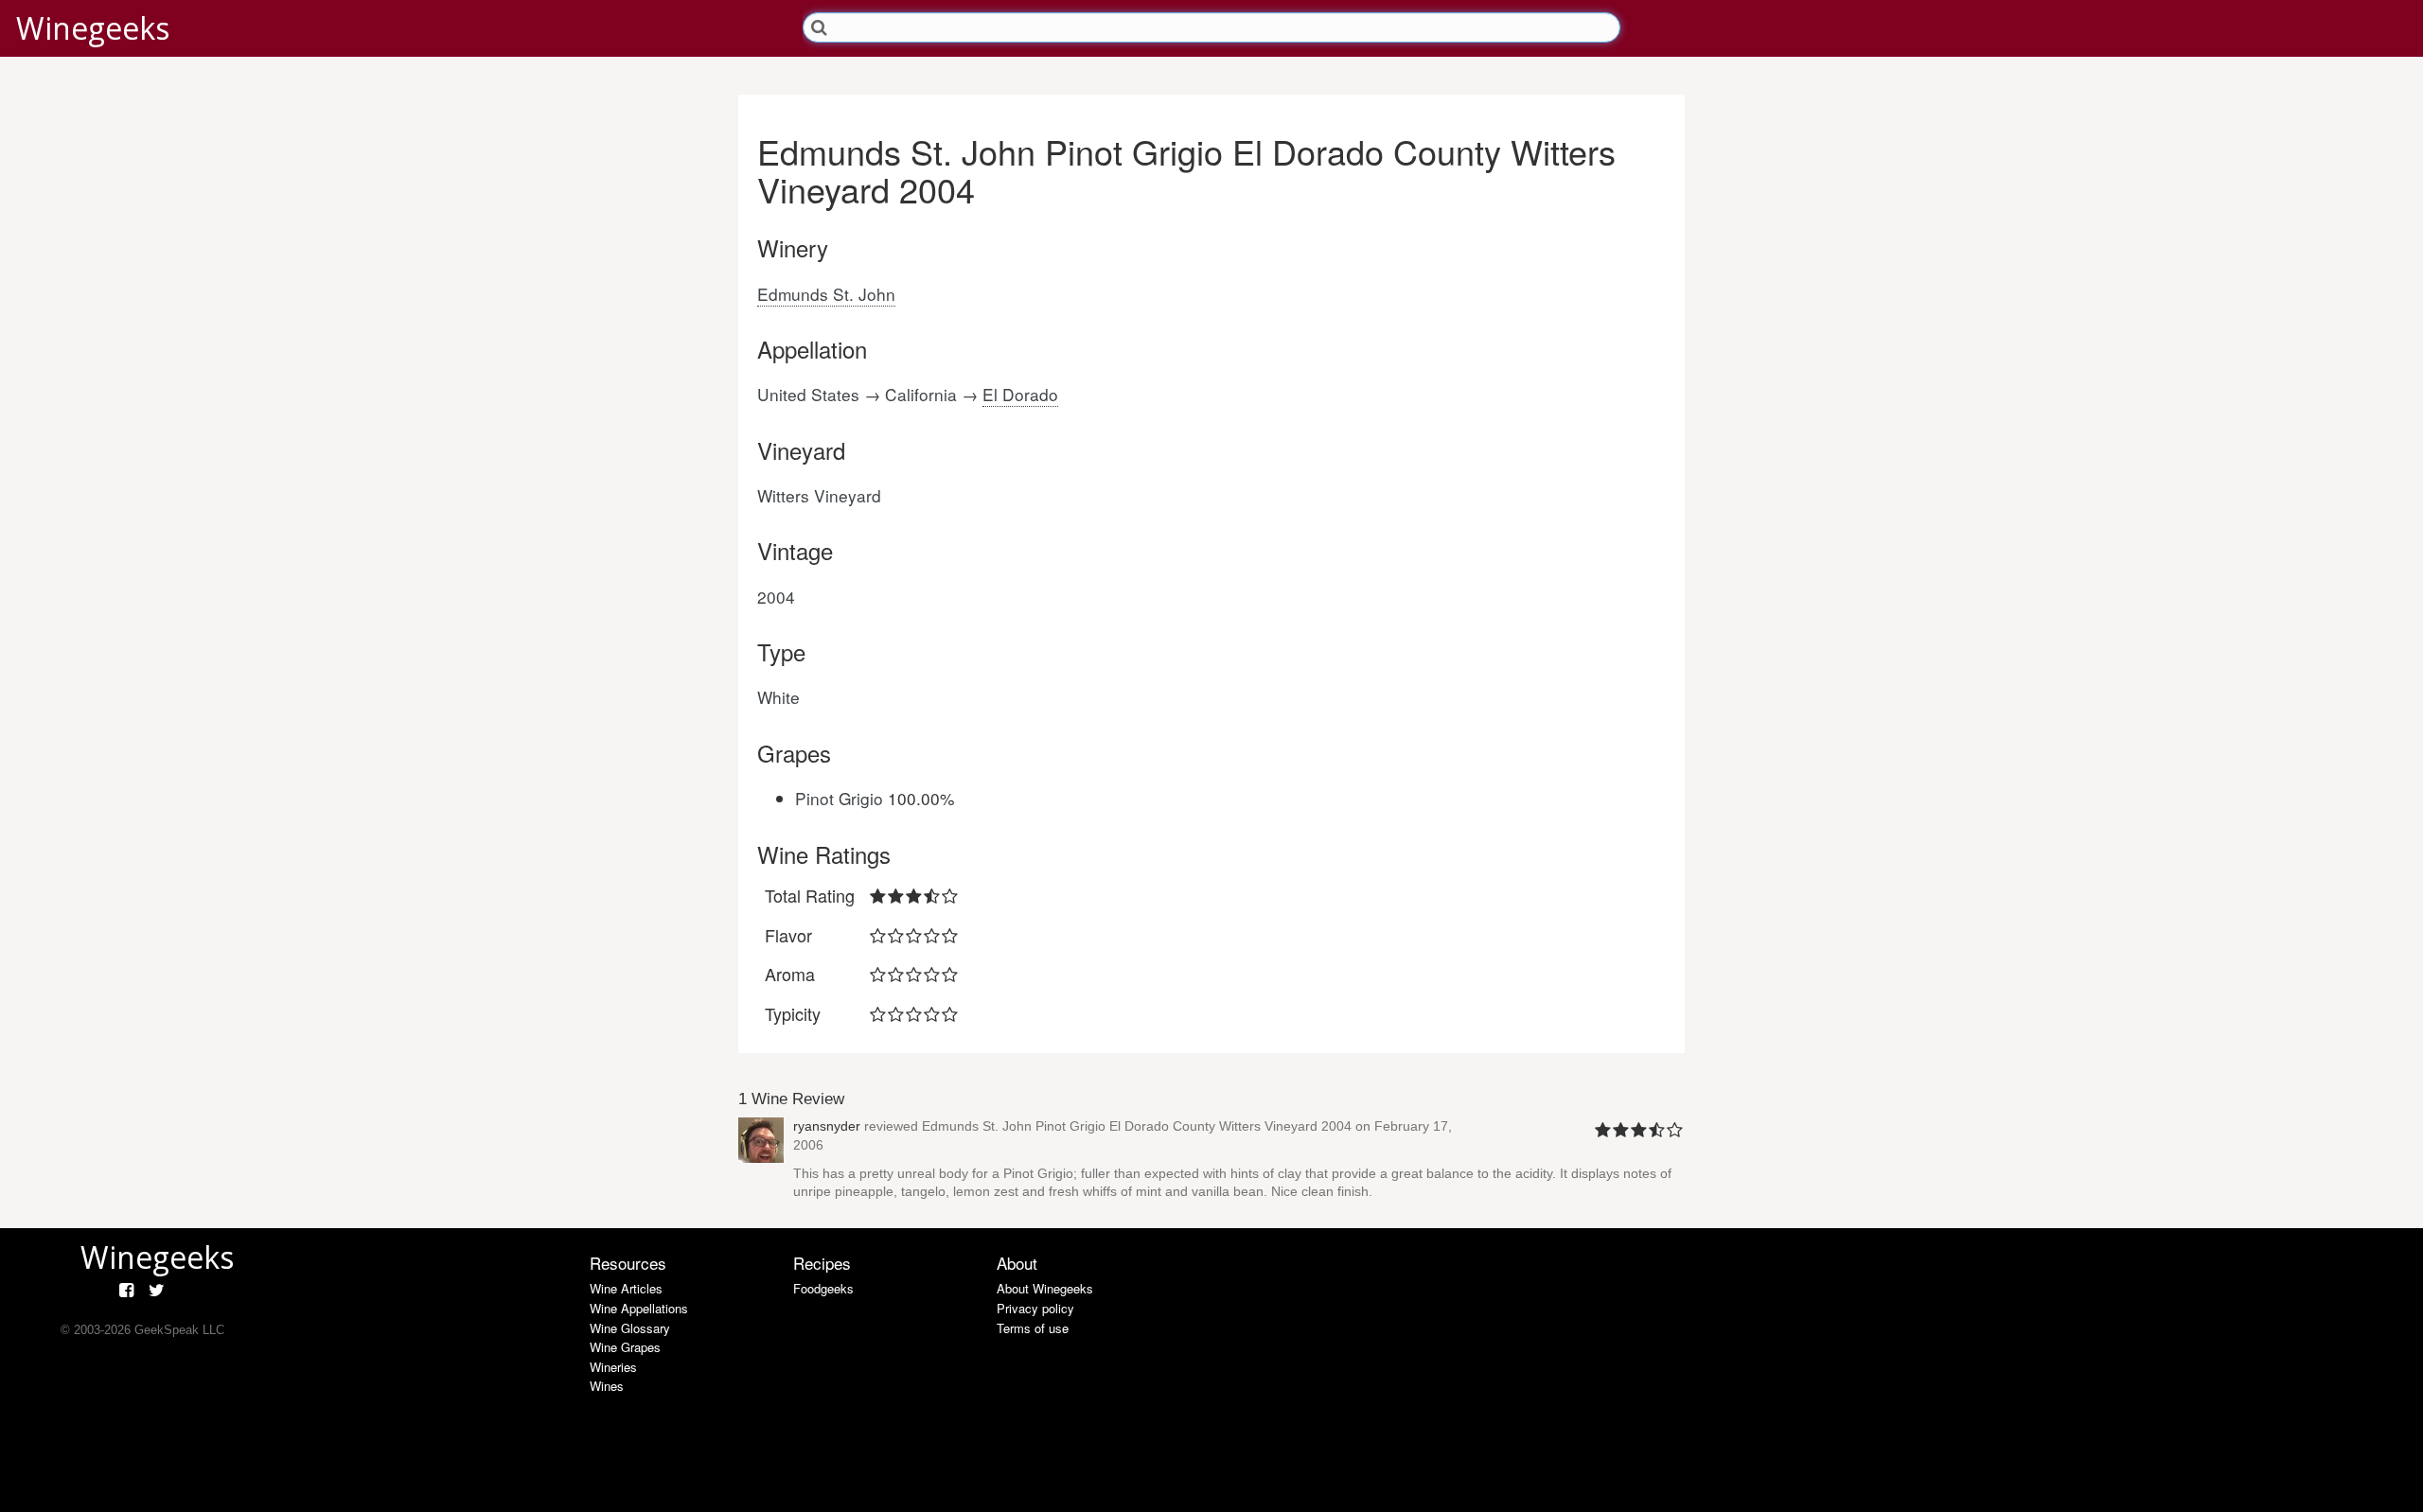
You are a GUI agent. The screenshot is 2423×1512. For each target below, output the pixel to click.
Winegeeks (93, 28)
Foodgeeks (823, 1288)
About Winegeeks (1045, 1288)
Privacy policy (1035, 1308)
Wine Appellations (639, 1308)
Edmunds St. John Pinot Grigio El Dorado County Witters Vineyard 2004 (1137, 1126)
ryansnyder (827, 1126)
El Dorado (1020, 394)
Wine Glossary (630, 1328)
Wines (607, 1386)
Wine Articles (626, 1288)
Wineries (613, 1367)
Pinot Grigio (839, 798)
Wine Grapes (625, 1347)
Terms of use (1033, 1328)
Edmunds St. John (826, 294)
